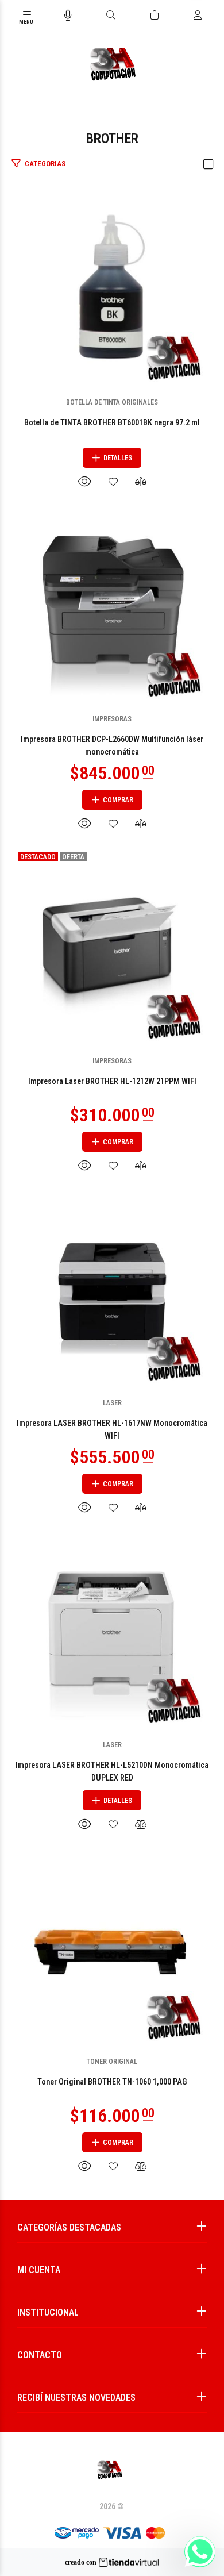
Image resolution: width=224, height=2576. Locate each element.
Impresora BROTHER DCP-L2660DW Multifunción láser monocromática (112, 745)
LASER (112, 1403)
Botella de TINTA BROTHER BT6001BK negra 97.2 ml (112, 422)
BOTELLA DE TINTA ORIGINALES (112, 402)
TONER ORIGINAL (112, 2062)
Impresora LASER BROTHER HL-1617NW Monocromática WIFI (112, 1429)
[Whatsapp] (200, 2552)
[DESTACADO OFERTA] (112, 946)
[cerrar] (213, 16)
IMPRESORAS (112, 719)
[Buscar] (111, 16)
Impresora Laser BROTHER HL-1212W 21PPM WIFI (112, 1081)
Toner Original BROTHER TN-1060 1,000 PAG (112, 2082)
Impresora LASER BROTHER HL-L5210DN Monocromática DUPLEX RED (112, 1771)
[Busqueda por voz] (68, 16)
